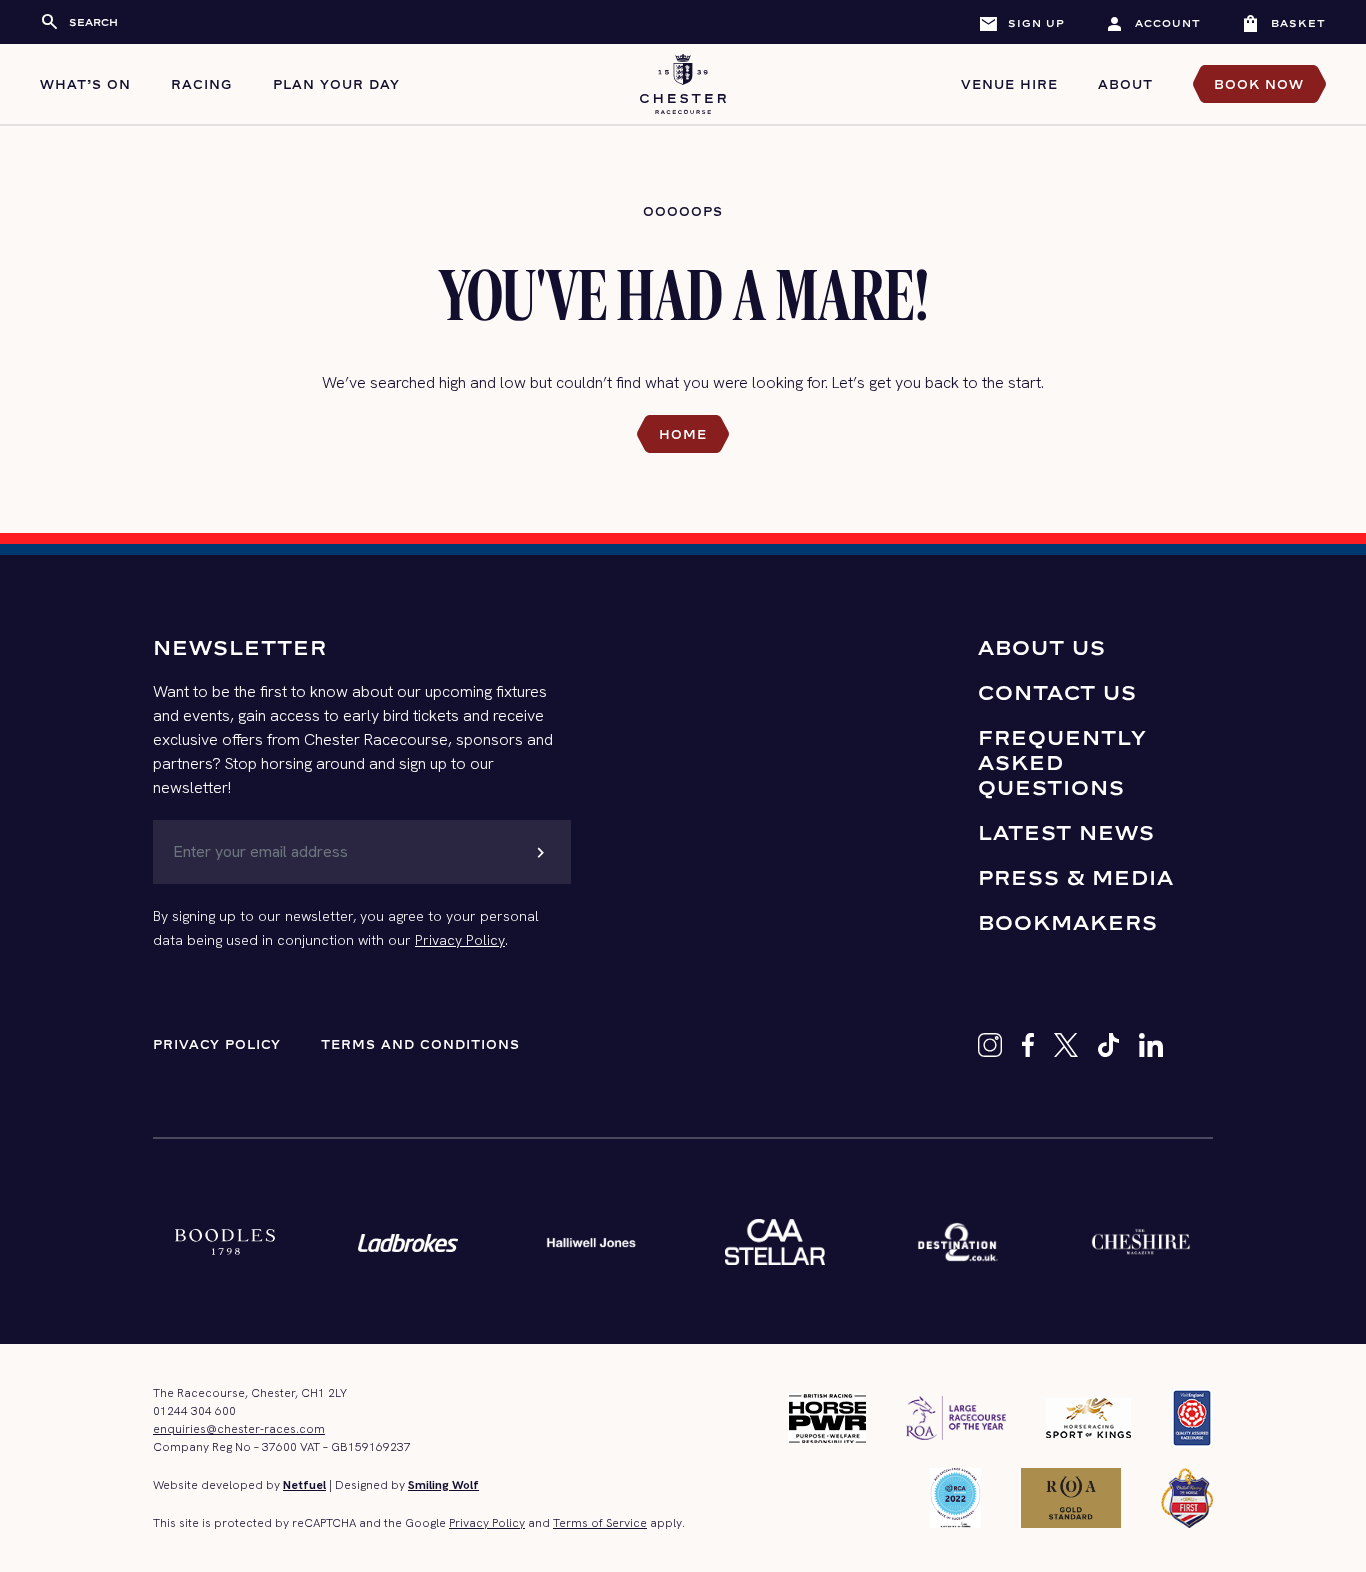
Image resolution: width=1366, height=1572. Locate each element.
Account (1153, 23)
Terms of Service (600, 1523)
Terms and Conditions (420, 1044)
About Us (1042, 647)
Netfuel (304, 1485)
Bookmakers (1068, 922)
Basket (1283, 23)
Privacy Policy (460, 940)
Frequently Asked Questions (1062, 762)
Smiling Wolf (443, 1485)
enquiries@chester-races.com (239, 1429)
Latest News (1066, 832)
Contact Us (1057, 692)
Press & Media (1076, 877)
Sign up (1021, 23)
